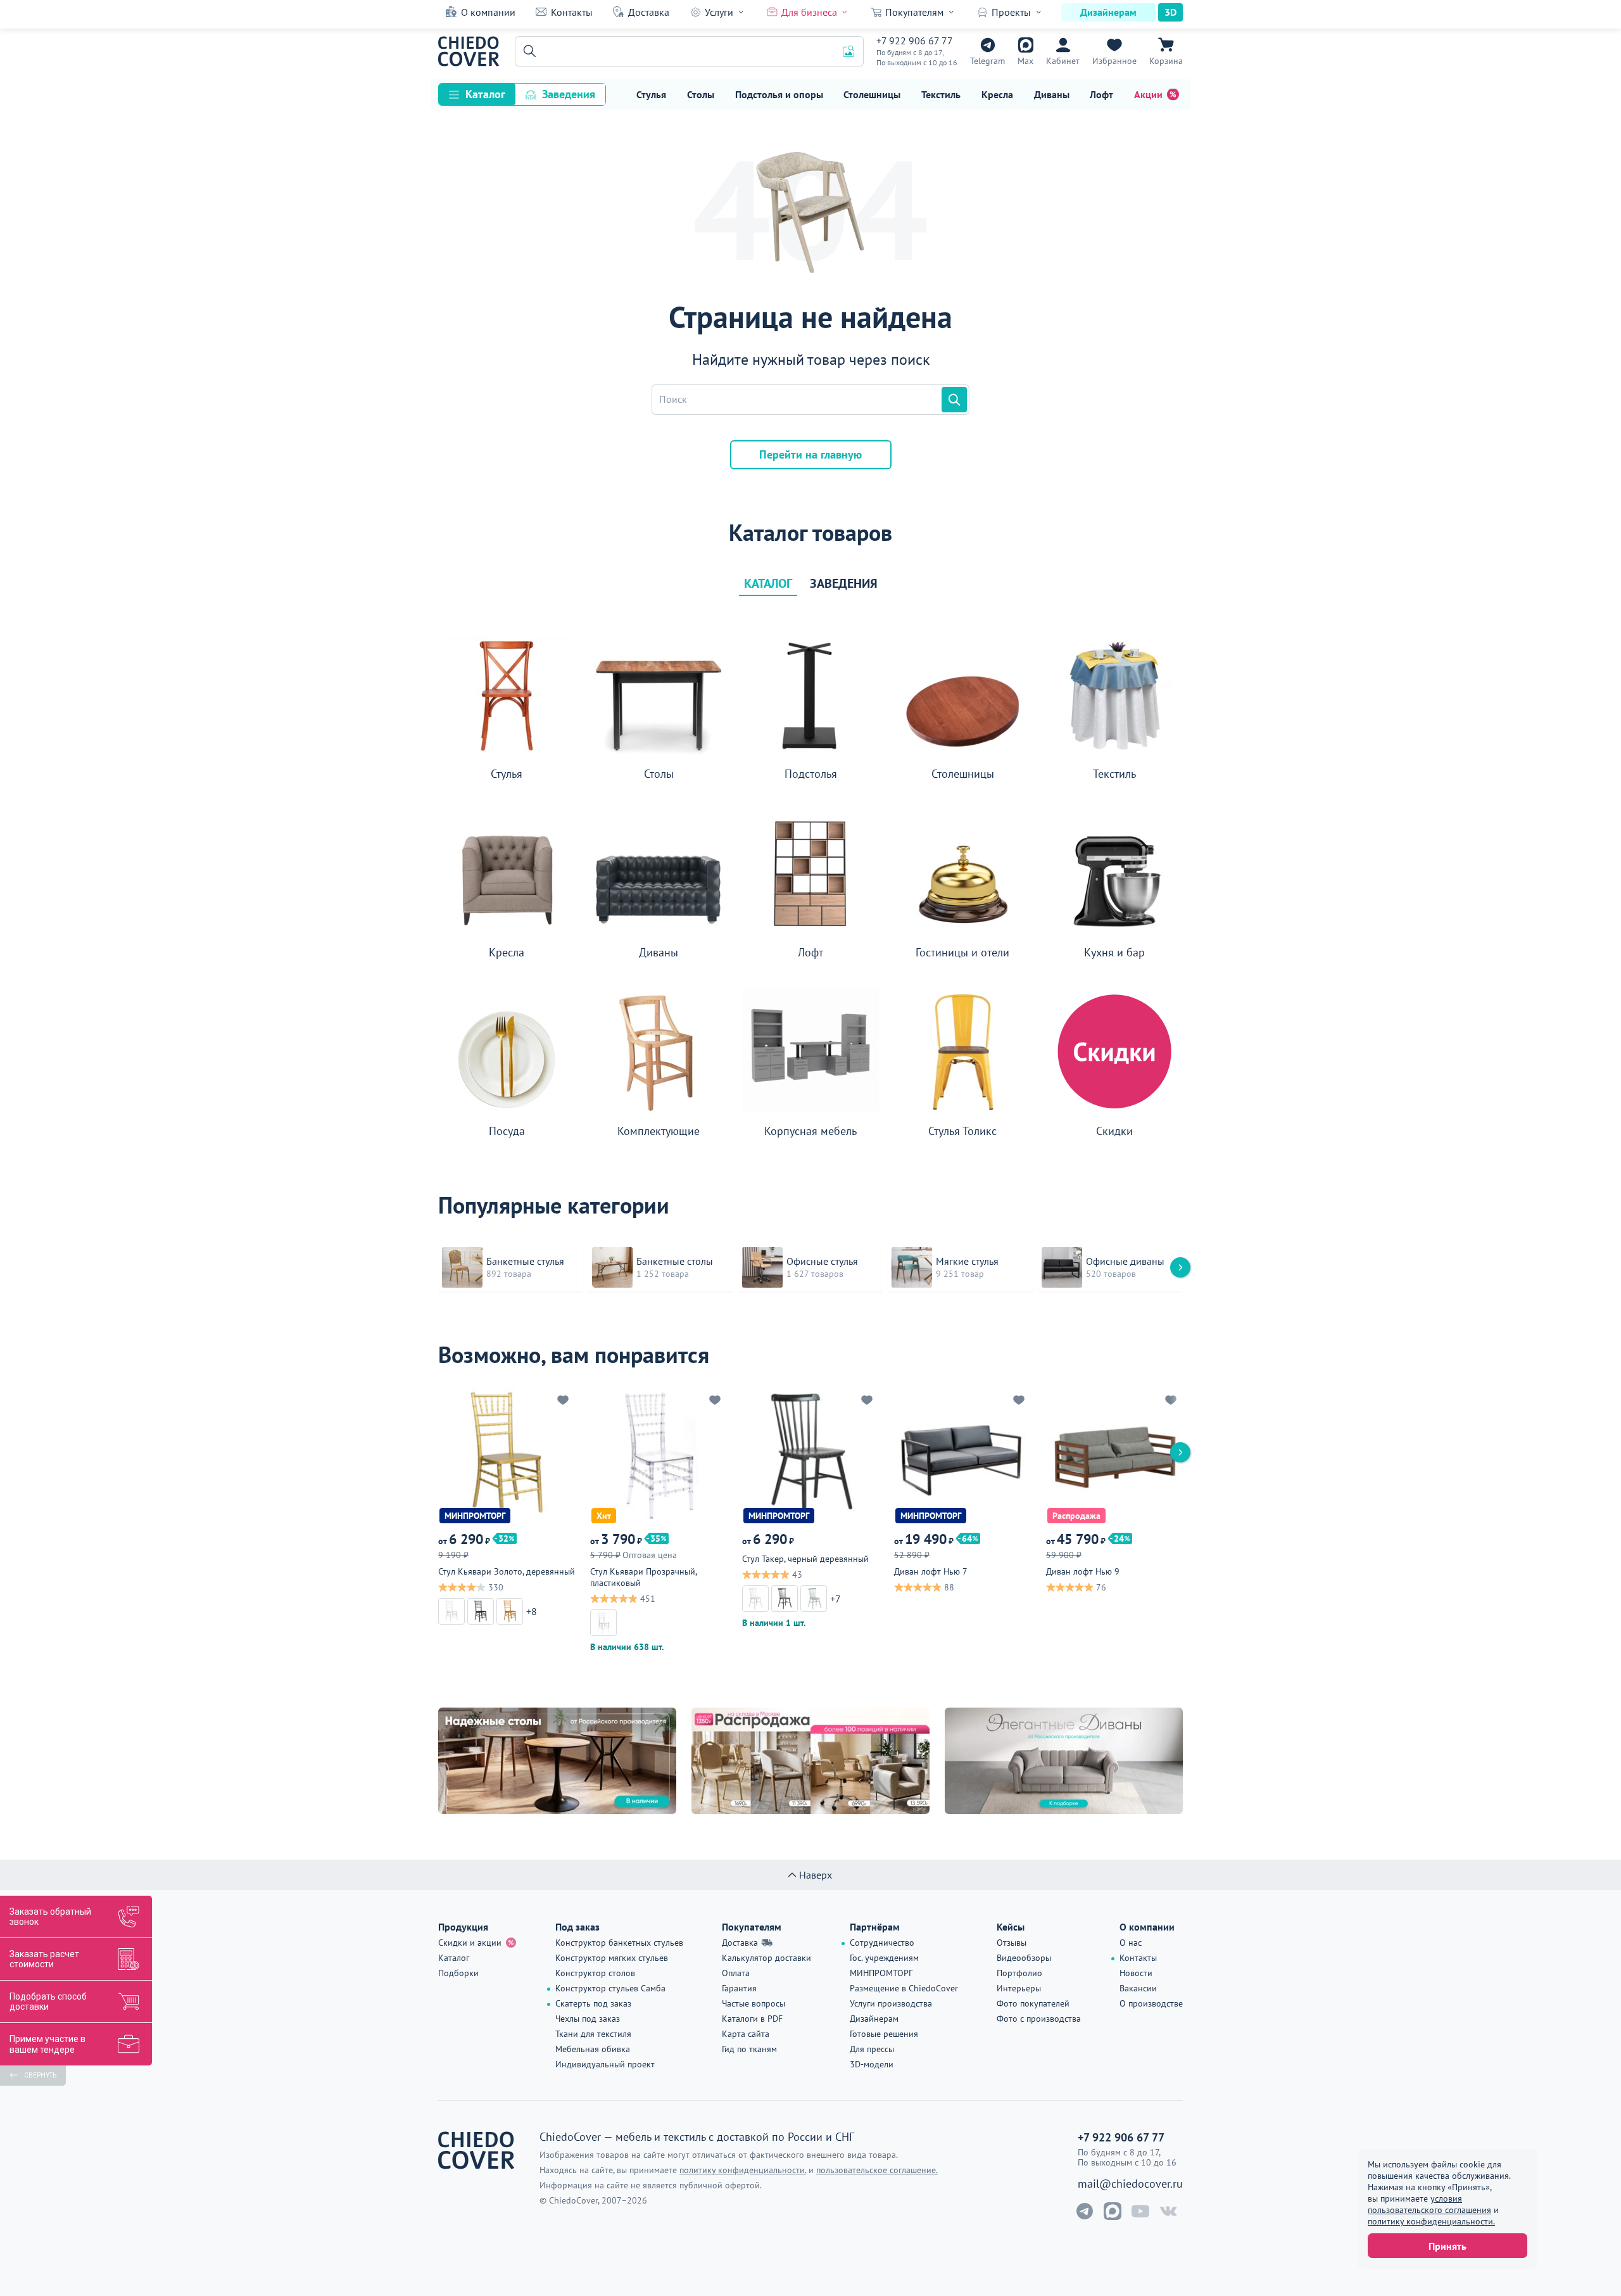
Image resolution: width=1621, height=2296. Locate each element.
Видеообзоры (1024, 1958)
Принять (1448, 2246)
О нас (1131, 1943)
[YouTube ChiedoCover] (1140, 2211)
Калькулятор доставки (766, 1958)
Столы (701, 94)
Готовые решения (884, 2034)
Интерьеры (1019, 1988)
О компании (488, 12)
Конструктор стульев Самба (610, 1988)
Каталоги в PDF (752, 2019)
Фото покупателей (1033, 2003)
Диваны (1052, 94)
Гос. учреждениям (884, 1958)
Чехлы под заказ (588, 2019)
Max (1025, 61)
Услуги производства (891, 2003)
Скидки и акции (470, 1943)
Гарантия (739, 1988)
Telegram (987, 61)
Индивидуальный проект (605, 2064)
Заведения (569, 94)
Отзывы (1012, 1943)
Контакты (572, 12)
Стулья (651, 94)
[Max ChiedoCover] (1113, 2211)
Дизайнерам (1108, 12)
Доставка (649, 12)
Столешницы (872, 94)
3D (1170, 12)
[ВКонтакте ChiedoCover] (1168, 2211)
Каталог (485, 94)
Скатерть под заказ (593, 2003)
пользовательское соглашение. (877, 2170)
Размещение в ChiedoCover (904, 1988)
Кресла (997, 94)
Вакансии (1138, 1988)
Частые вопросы (754, 2003)
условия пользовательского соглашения (1429, 2204)
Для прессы (872, 2049)
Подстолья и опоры (779, 94)
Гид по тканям (749, 2049)
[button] (527, 51)
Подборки (458, 1973)
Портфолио (1019, 1973)
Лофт (1101, 94)
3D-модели (872, 2064)
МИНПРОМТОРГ (881, 1973)
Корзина (1166, 61)
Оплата (736, 1973)
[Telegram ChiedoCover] (1085, 2211)
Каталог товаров (810, 533)
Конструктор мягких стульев (612, 1958)
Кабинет (1063, 61)
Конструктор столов (595, 1973)
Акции (1148, 94)
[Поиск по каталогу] (954, 400)
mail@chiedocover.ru (1130, 2184)
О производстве (1151, 2003)
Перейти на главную (810, 454)
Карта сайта (746, 2034)
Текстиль (941, 94)
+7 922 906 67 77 (915, 41)
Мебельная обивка (593, 2049)
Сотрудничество (882, 1943)
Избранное (1114, 61)
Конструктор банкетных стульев (619, 1943)
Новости (1136, 1973)
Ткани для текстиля (593, 2034)
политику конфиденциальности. (1431, 2221)
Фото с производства (1039, 2019)
